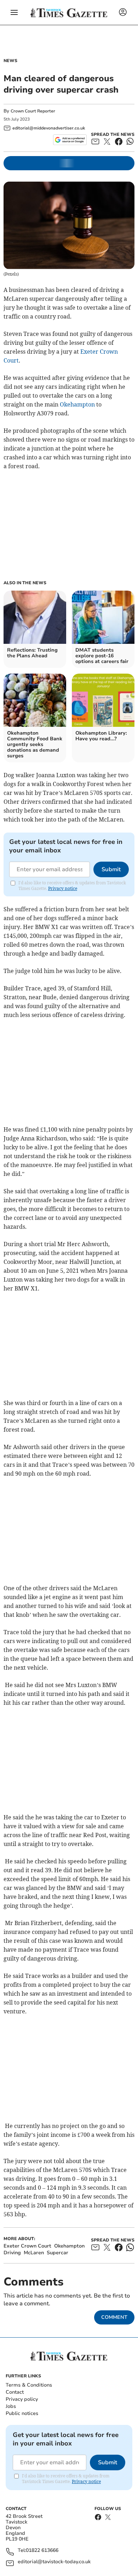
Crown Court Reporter (33, 111)
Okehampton (77, 404)
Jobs (11, 2406)
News (10, 61)
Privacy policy (22, 2399)
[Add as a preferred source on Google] (70, 140)
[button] (14, 12)
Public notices (22, 2413)
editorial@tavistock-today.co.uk (54, 2562)
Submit (111, 869)
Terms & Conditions (29, 2385)
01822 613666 (42, 2551)
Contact (15, 2392)
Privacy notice (63, 888)
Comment (114, 2317)
